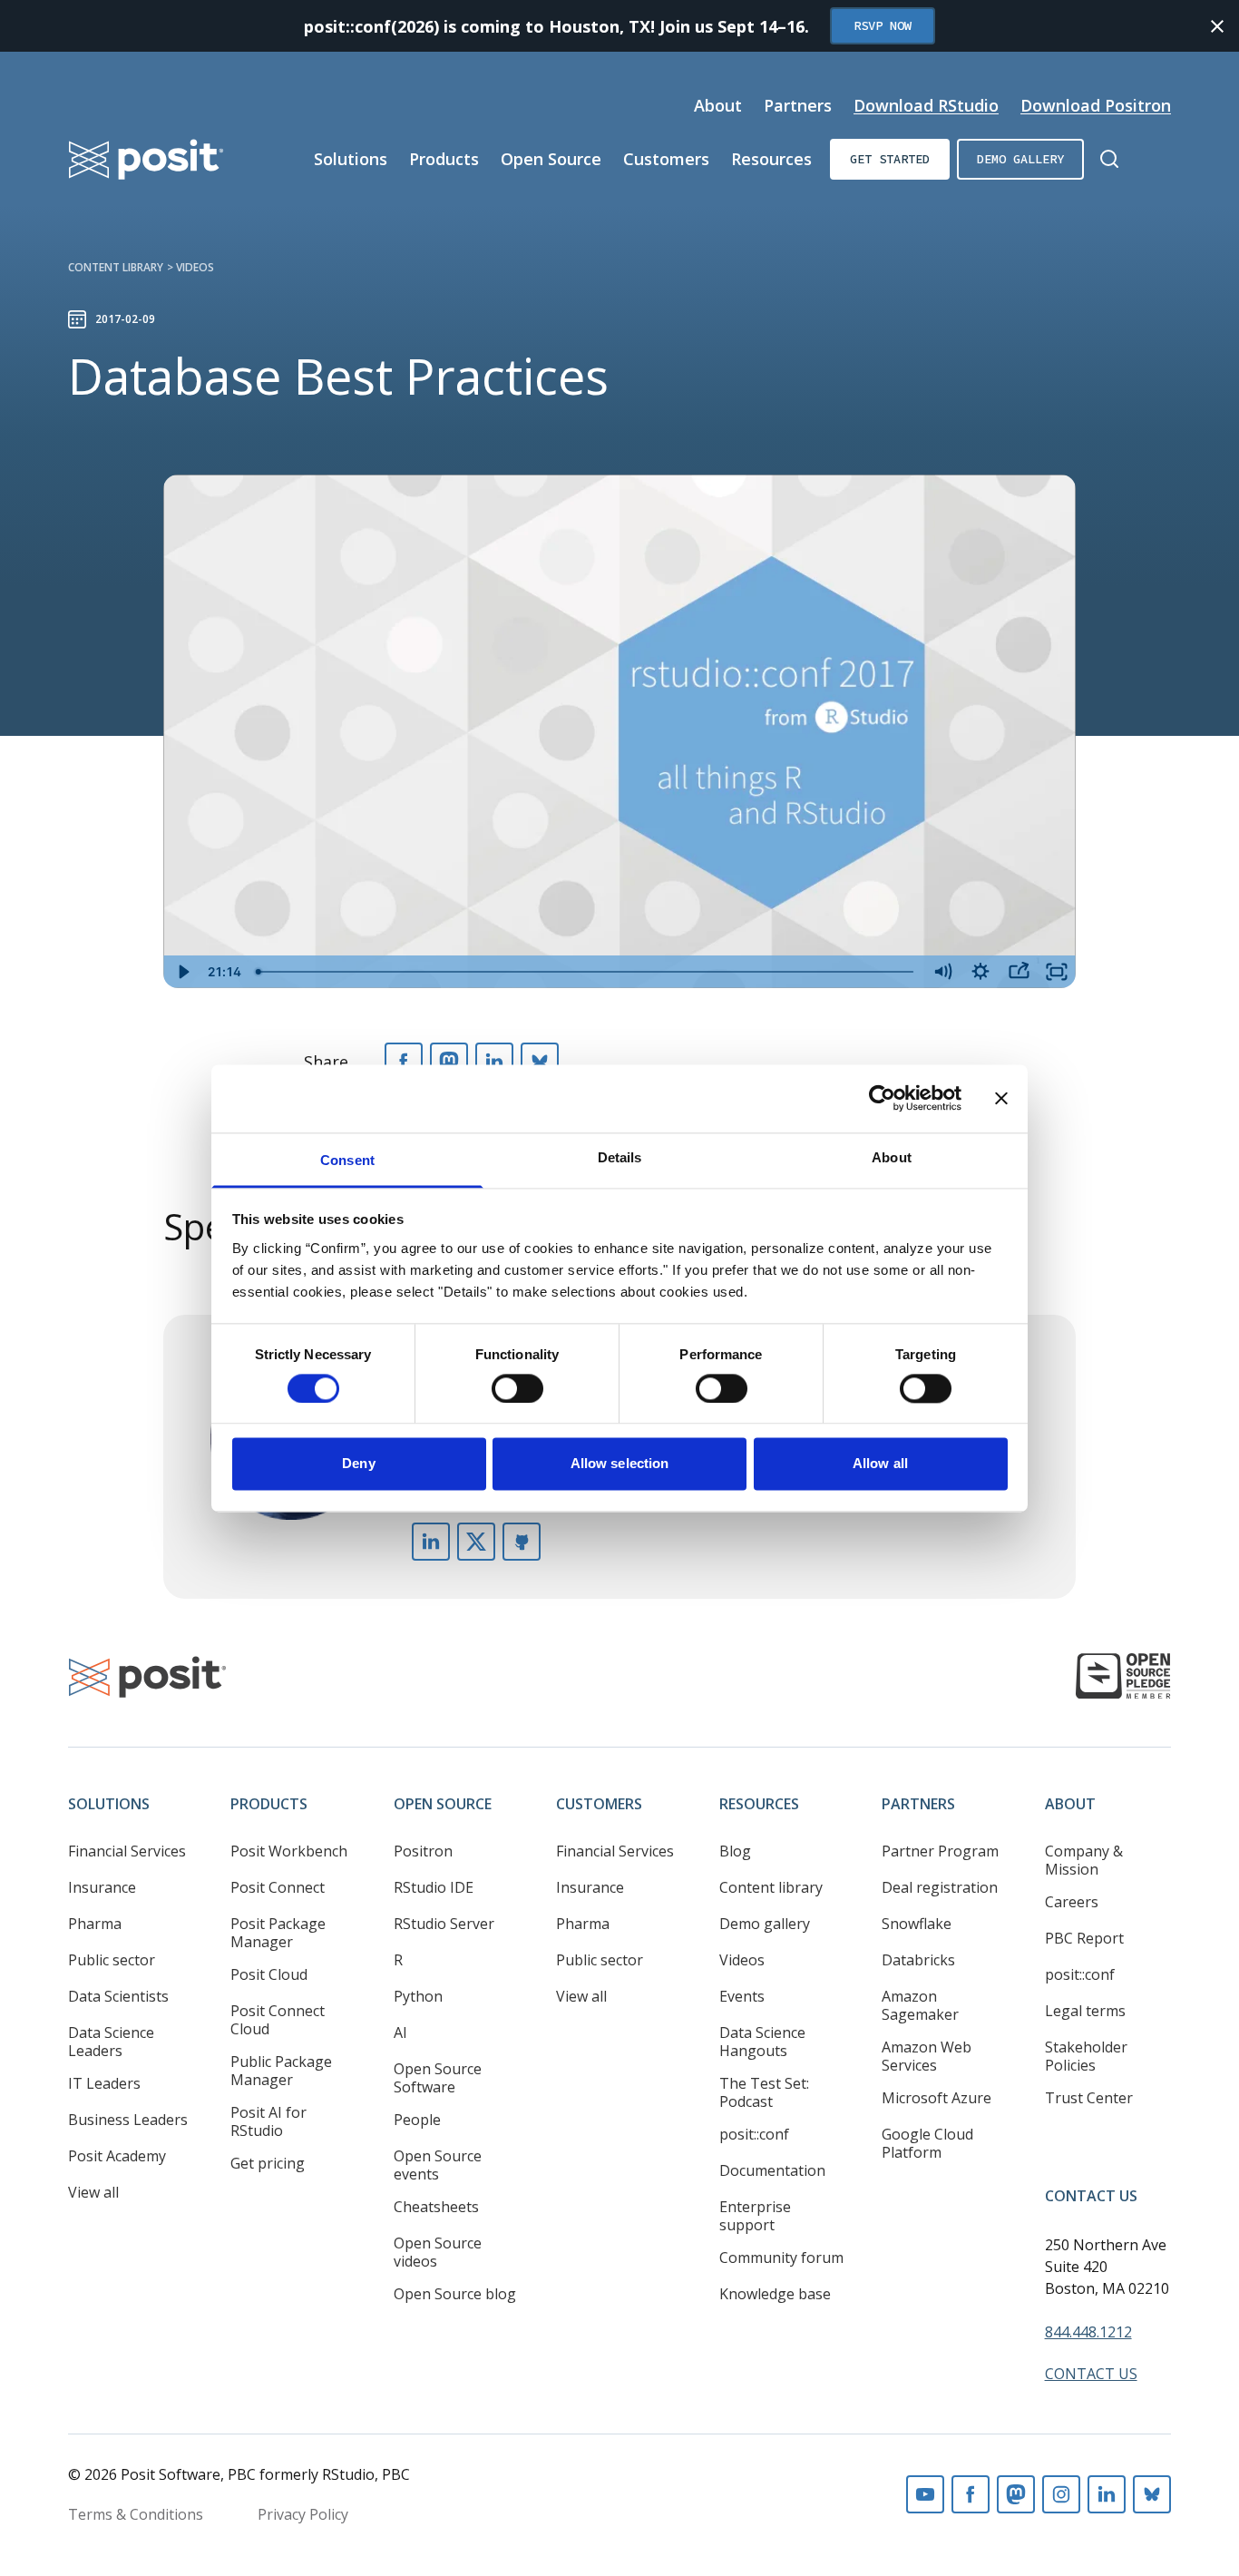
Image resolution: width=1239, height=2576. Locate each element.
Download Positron (1096, 105)
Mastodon (1016, 2494)
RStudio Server (444, 1924)
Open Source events (438, 2165)
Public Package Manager (281, 2071)
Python (418, 1996)
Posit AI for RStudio (268, 2121)
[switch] (517, 1388)
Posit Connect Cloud (278, 2020)
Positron (423, 1851)
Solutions (351, 159)
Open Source (551, 159)
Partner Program (940, 1851)
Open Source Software (438, 2078)
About (718, 105)
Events (742, 1996)
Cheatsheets (436, 2207)
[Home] (146, 159)
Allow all (880, 1464)
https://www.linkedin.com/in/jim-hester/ (431, 1542)
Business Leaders (128, 2120)
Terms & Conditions (136, 2514)
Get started (890, 159)
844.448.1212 (1088, 2332)
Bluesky (1152, 2494)
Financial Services (127, 1851)
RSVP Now (883, 25)
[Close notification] (1217, 26)
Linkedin (1107, 2494)
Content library (116, 267)
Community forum (781, 2258)
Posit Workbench (289, 1851)
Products (444, 159)
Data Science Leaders (111, 2042)
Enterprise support (755, 2216)
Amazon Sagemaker (920, 2005)
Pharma (95, 1924)
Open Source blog (455, 2294)
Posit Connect (278, 1887)
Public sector (112, 1960)
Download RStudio (926, 105)
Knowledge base (775, 2294)
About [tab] (892, 1157)
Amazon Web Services (927, 2056)
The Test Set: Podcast (764, 2092)
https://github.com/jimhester (522, 1542)
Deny (358, 1464)
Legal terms (1085, 2011)
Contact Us (1091, 2196)
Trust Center (1089, 2098)
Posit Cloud (269, 1974)
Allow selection (620, 1464)
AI (400, 2032)
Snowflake (917, 1924)
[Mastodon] (449, 1062)
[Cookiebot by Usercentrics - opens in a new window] (882, 1098)
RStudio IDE (434, 1887)
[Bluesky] (540, 1062)
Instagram (1061, 2494)
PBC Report (1084, 1938)
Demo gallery (1020, 159)
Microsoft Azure (937, 2098)
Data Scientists (118, 1996)
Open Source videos (438, 2252)
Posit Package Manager (278, 1933)
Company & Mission (1084, 1860)
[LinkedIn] (494, 1062)
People (417, 2120)
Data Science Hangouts (762, 2042)
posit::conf (754, 2134)
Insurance (102, 1887)
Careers (1072, 1902)
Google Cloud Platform (927, 2143)
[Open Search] (1109, 159)
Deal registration (940, 1887)
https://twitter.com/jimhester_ (476, 1542)
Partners (798, 105)
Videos (195, 267)
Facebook (971, 2494)
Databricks (918, 1960)
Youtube (925, 2494)
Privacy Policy (303, 2514)
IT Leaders (104, 2083)
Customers (666, 159)
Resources (771, 159)
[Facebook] (404, 1062)
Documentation (772, 2170)
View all (93, 2192)
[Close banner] (1001, 1098)
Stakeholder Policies (1086, 2056)
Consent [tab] (347, 1160)
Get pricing (268, 2163)
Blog (735, 1851)
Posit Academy (117, 2156)
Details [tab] (620, 1157)
